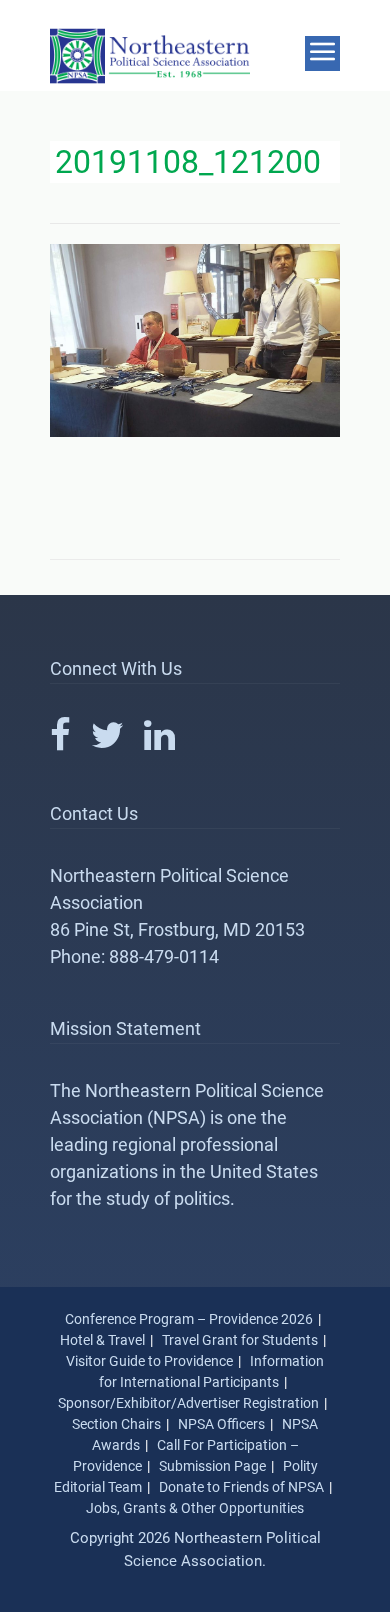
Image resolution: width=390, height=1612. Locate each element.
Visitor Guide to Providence (149, 1361)
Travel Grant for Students (240, 1340)
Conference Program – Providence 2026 (189, 1319)
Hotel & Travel (102, 1340)
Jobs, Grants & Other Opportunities (195, 1508)
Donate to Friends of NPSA (241, 1487)
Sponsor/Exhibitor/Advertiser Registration (188, 1403)
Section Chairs (116, 1424)
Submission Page (212, 1466)
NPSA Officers (221, 1424)
